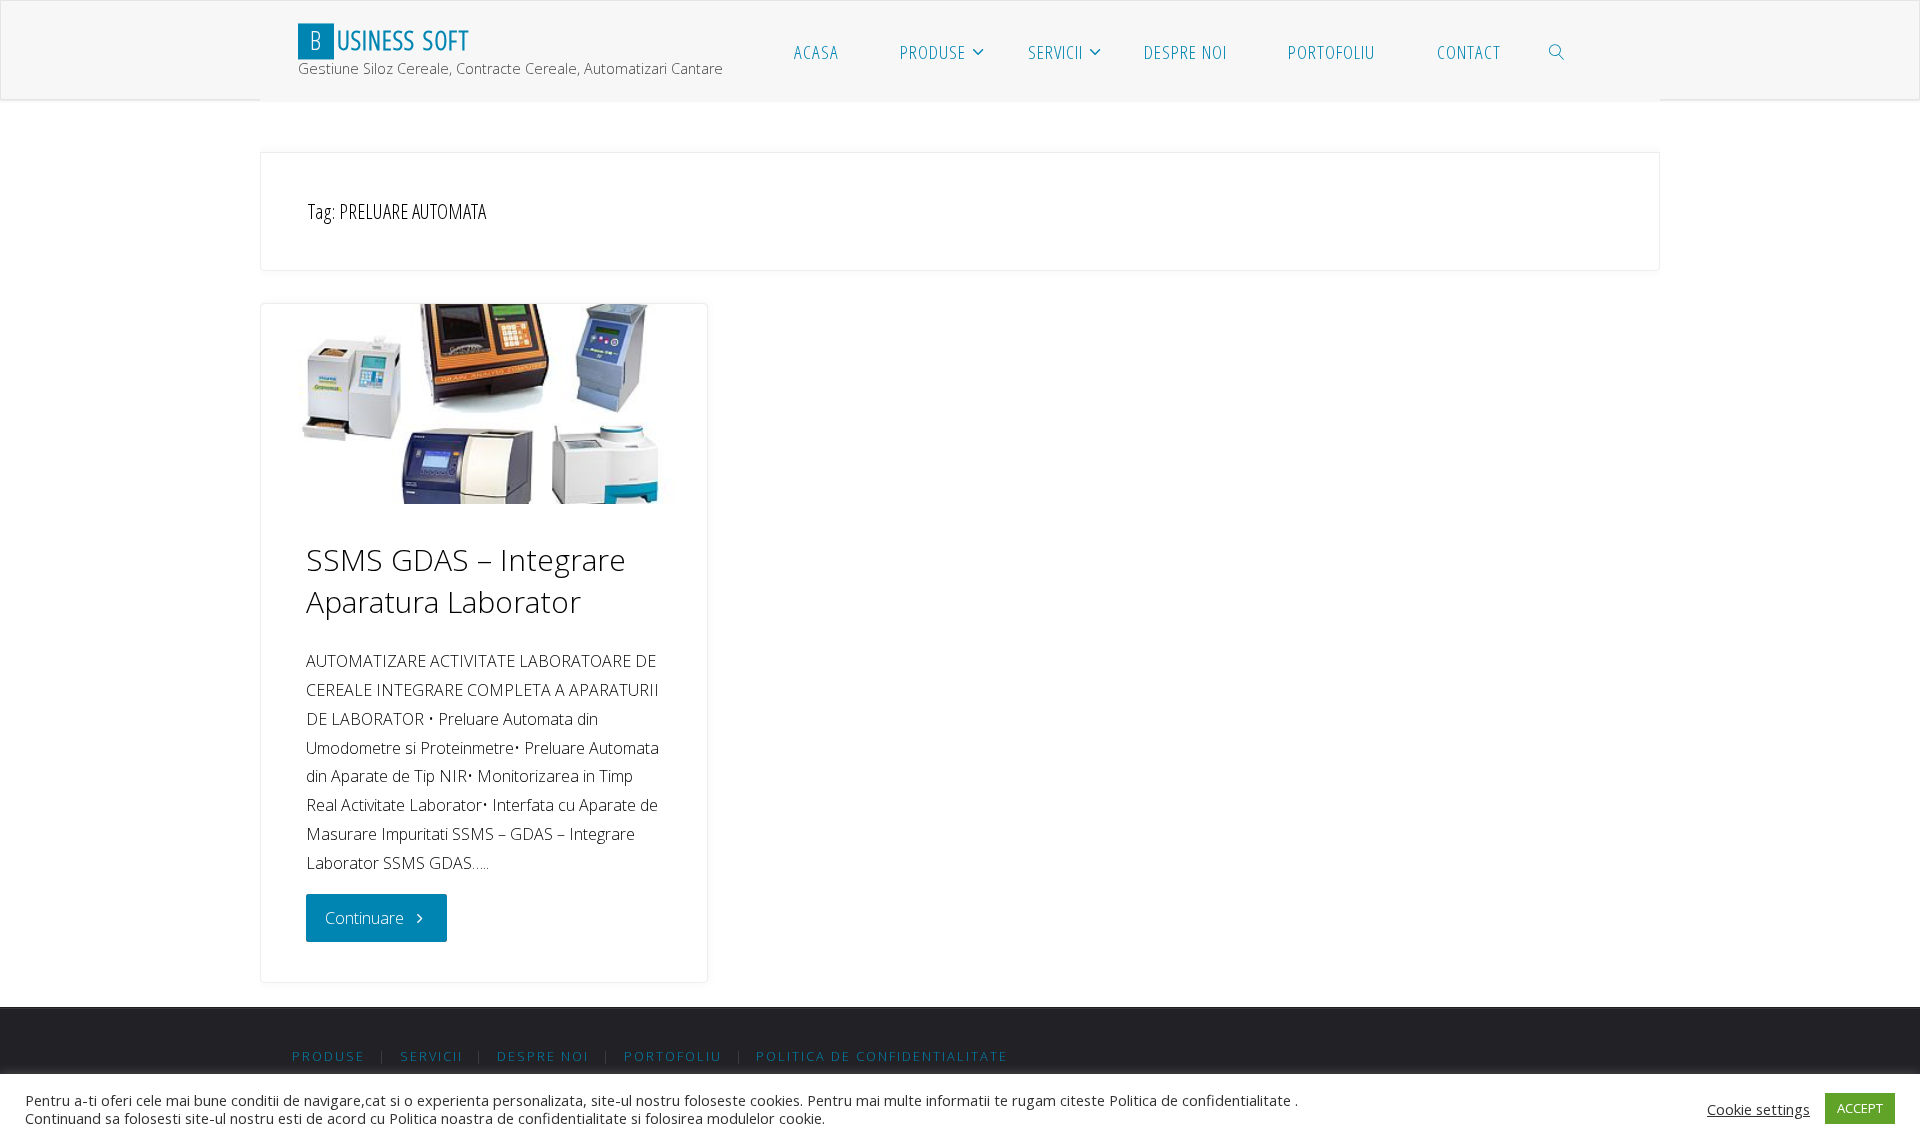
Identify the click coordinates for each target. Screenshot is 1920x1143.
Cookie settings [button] (1758, 1109)
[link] (1557, 51)
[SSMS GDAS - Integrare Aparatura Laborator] (483, 404)
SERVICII (431, 1056)
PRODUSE (328, 1056)
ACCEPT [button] (1860, 1108)
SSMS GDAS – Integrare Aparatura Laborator (466, 580)
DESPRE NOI (543, 1056)
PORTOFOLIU (673, 1056)
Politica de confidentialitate (882, 1056)
